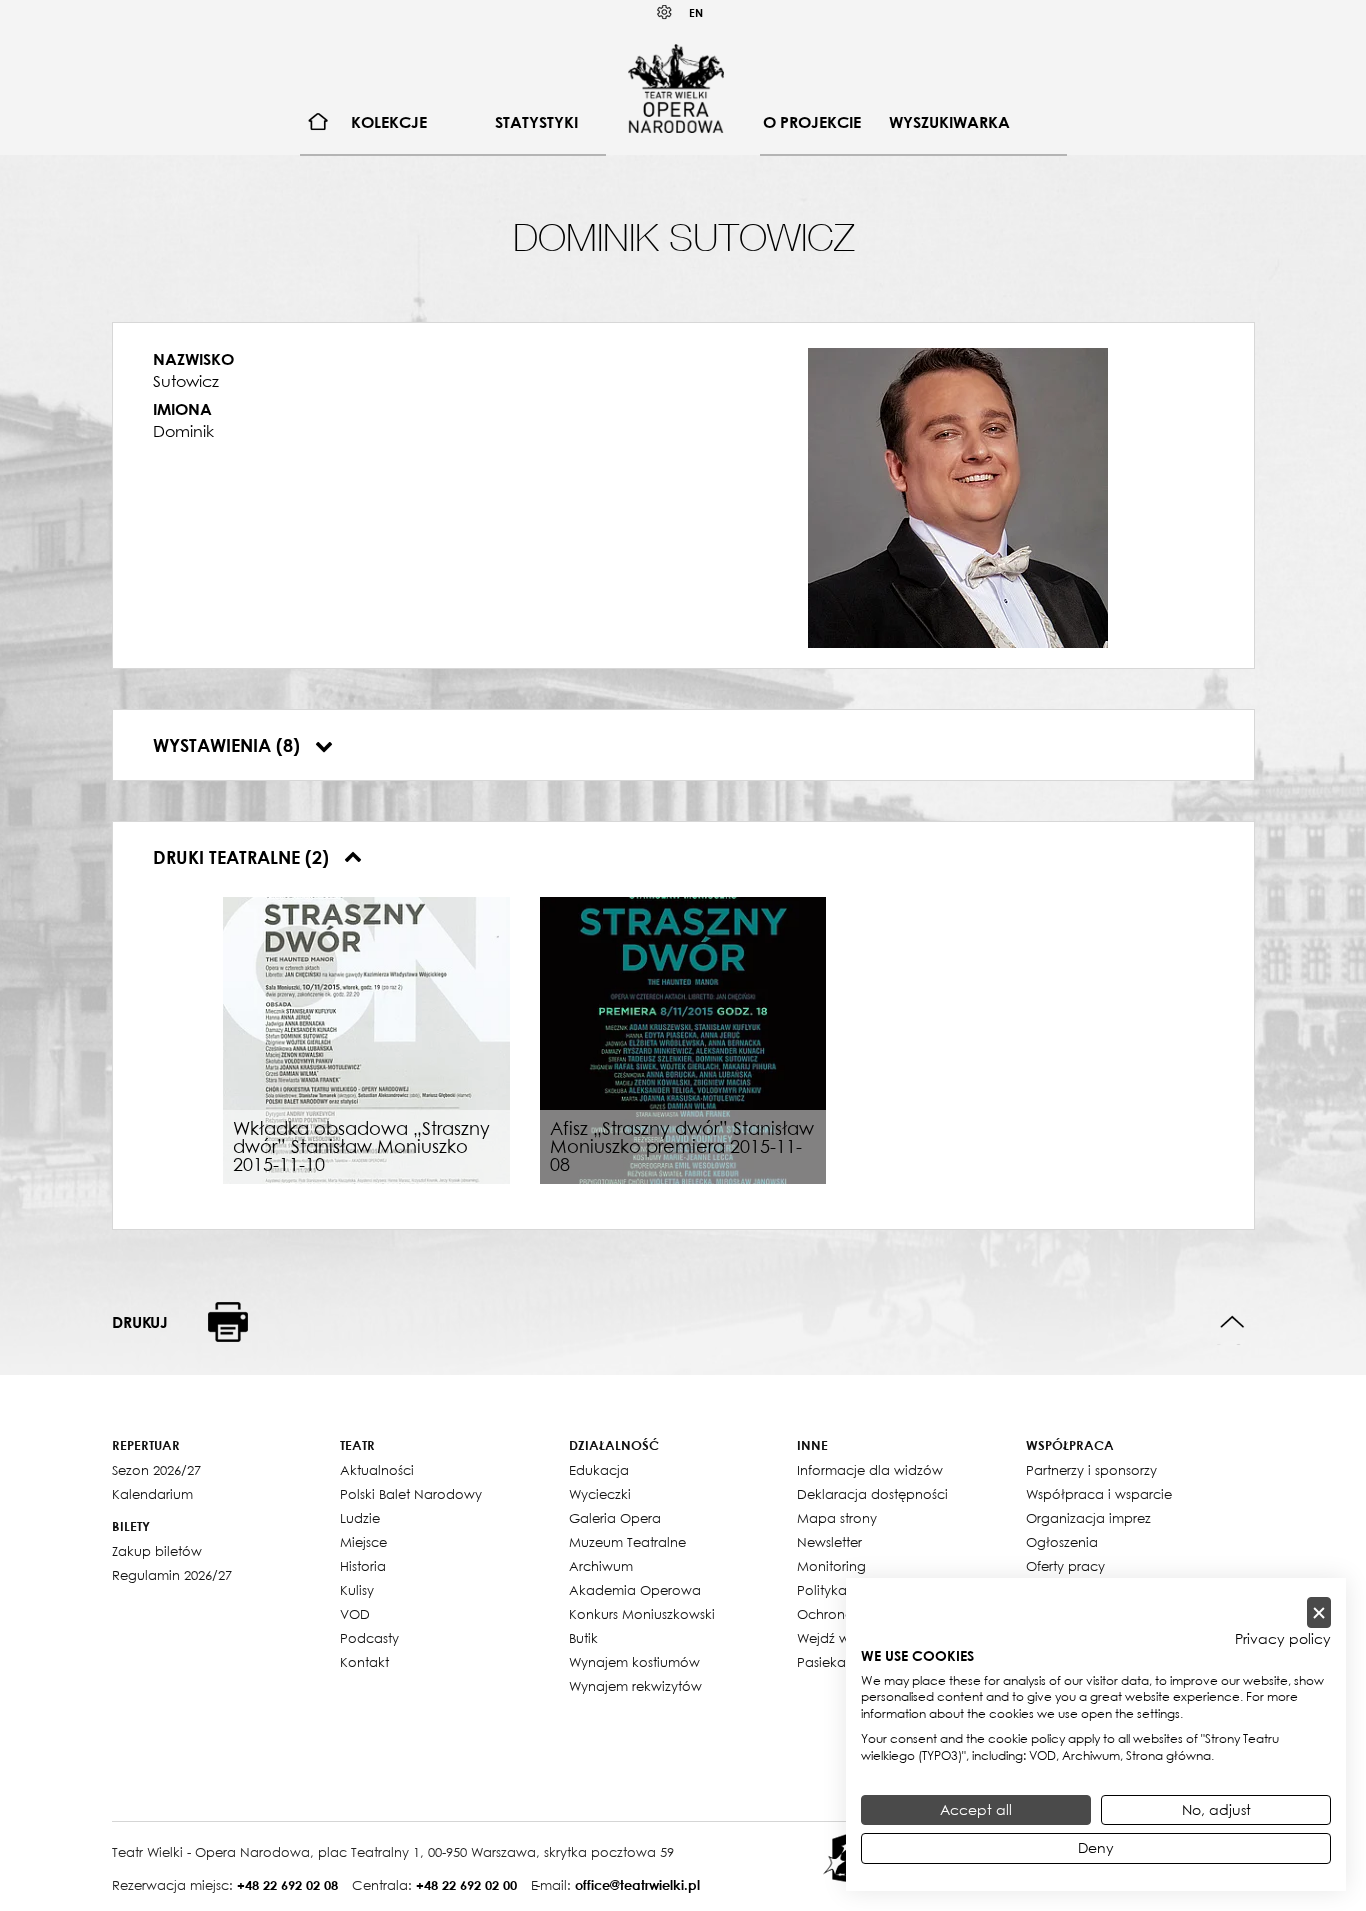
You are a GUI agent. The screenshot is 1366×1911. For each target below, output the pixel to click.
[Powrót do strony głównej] (676, 88)
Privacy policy (1283, 1639)
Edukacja (599, 1470)
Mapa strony (837, 1518)
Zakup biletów (157, 1551)
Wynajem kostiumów (634, 1662)
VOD (355, 1614)
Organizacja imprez (1088, 1518)
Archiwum (601, 1566)
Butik (583, 1638)
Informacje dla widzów (870, 1470)
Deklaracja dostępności (872, 1494)
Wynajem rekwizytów (635, 1686)
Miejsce (363, 1542)
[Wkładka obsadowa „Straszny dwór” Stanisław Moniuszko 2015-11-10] (366, 1038)
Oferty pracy (1065, 1566)
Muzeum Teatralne (627, 1542)
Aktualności (377, 1470)
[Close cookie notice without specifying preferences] (1319, 1612)
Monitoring (831, 1566)
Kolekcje (389, 122)
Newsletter (829, 1542)
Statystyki (536, 122)
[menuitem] (318, 122)
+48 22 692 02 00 (466, 1885)
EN (696, 12)
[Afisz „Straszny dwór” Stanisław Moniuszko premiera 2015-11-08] (683, 1038)
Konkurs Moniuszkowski (642, 1614)
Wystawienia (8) (229, 745)
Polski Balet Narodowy (411, 1494)
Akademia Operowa (635, 1590)
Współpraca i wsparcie (1099, 1494)
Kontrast (665, 12)
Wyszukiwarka (949, 122)
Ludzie (360, 1518)
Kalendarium (152, 1494)
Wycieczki (600, 1494)
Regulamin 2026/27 (172, 1575)
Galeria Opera (615, 1518)
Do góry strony (1232, 1322)
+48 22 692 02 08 (287, 1885)
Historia (363, 1566)
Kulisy (357, 1590)
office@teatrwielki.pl (637, 1885)
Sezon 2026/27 (156, 1470)
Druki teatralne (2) (243, 857)
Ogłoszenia (1062, 1542)
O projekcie (812, 122)
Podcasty (369, 1638)
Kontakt (364, 1662)
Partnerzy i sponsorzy (1091, 1470)
